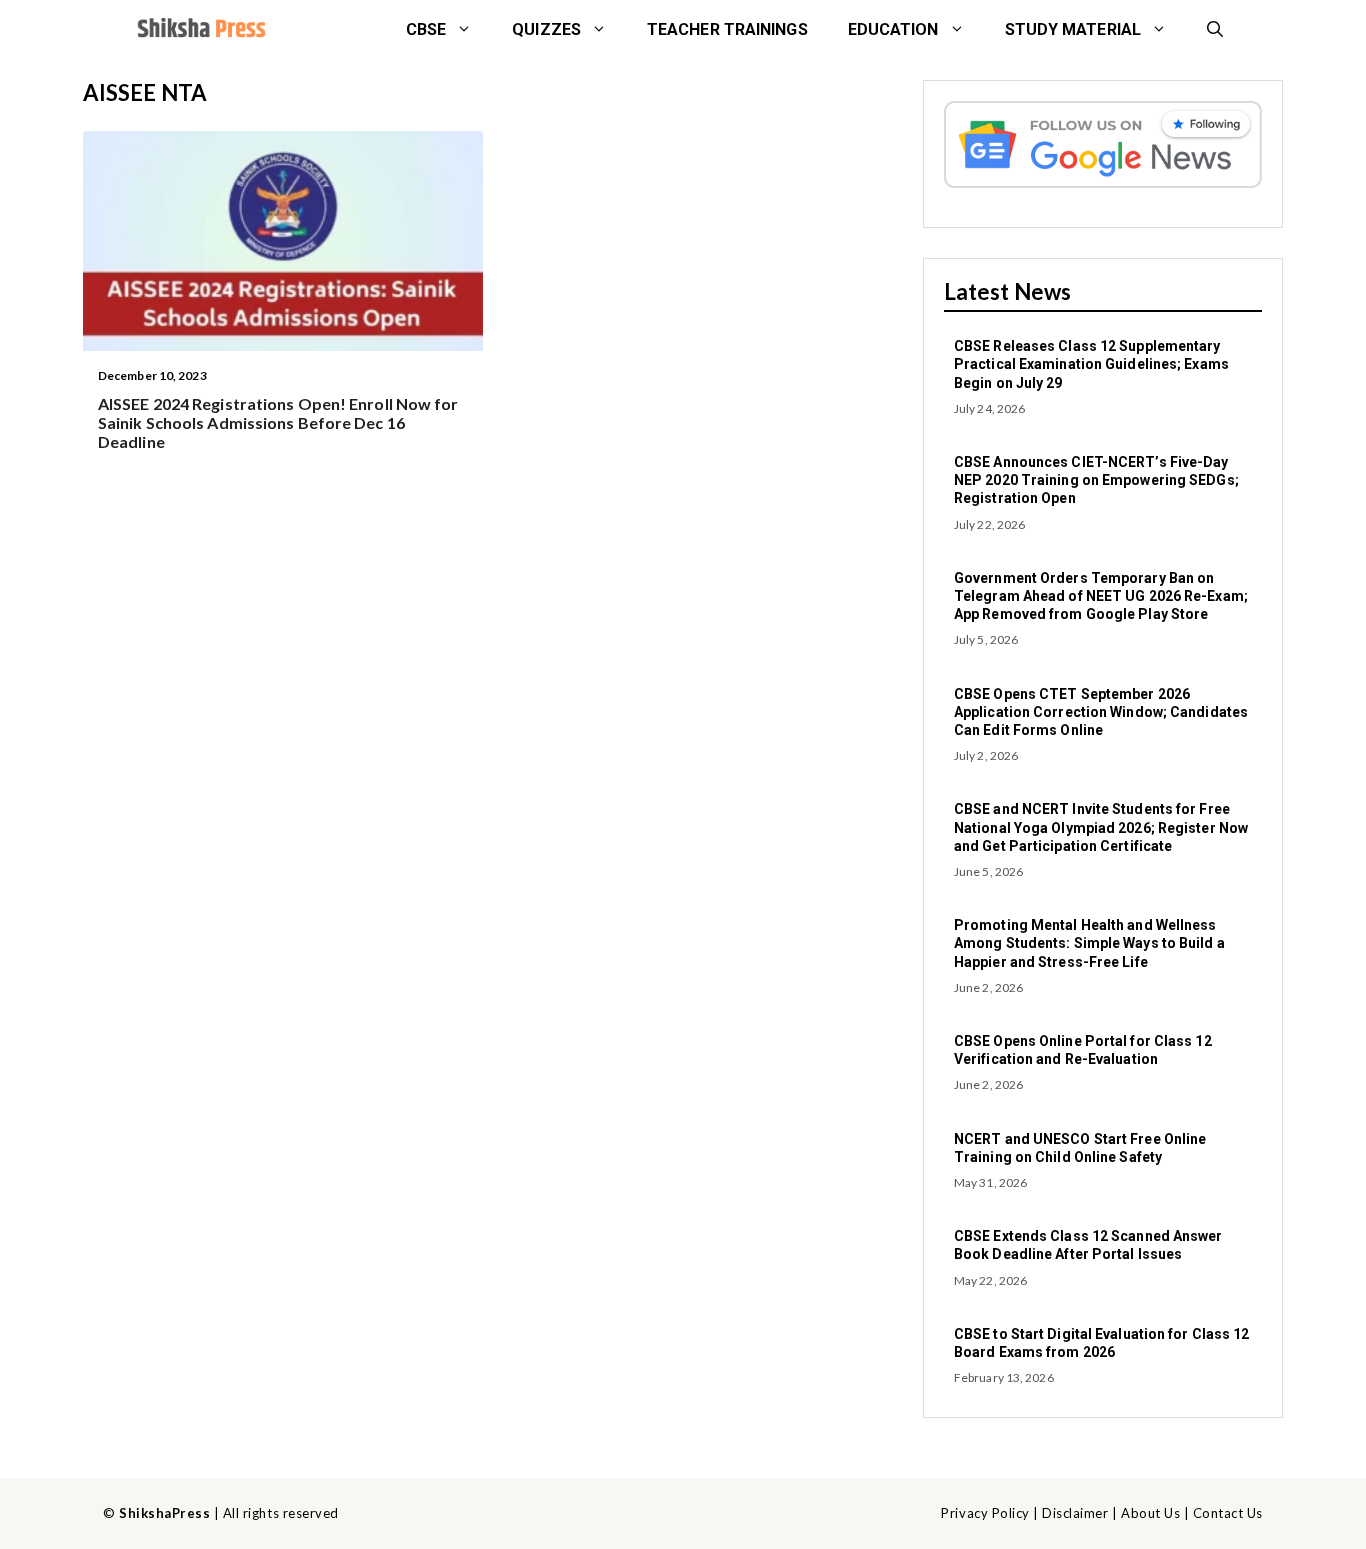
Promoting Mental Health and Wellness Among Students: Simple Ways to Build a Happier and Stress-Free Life (1089, 943)
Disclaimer (1075, 1513)
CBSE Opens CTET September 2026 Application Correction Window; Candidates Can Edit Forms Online (1101, 712)
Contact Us (1228, 1513)
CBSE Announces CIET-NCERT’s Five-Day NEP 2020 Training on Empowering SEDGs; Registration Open (1096, 480)
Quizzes (546, 29)
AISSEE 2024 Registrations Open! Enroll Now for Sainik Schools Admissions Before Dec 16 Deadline (278, 422)
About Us (1150, 1513)
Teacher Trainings (727, 29)
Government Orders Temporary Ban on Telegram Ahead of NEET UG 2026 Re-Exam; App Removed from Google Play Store (1101, 596)
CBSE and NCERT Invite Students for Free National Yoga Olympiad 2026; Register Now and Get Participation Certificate (1101, 827)
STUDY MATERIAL (1073, 29)
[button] (1215, 30)
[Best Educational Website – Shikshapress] (199, 30)
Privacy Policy (985, 1513)
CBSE (426, 29)
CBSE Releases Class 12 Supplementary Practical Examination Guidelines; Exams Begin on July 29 (1091, 364)
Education (893, 29)
